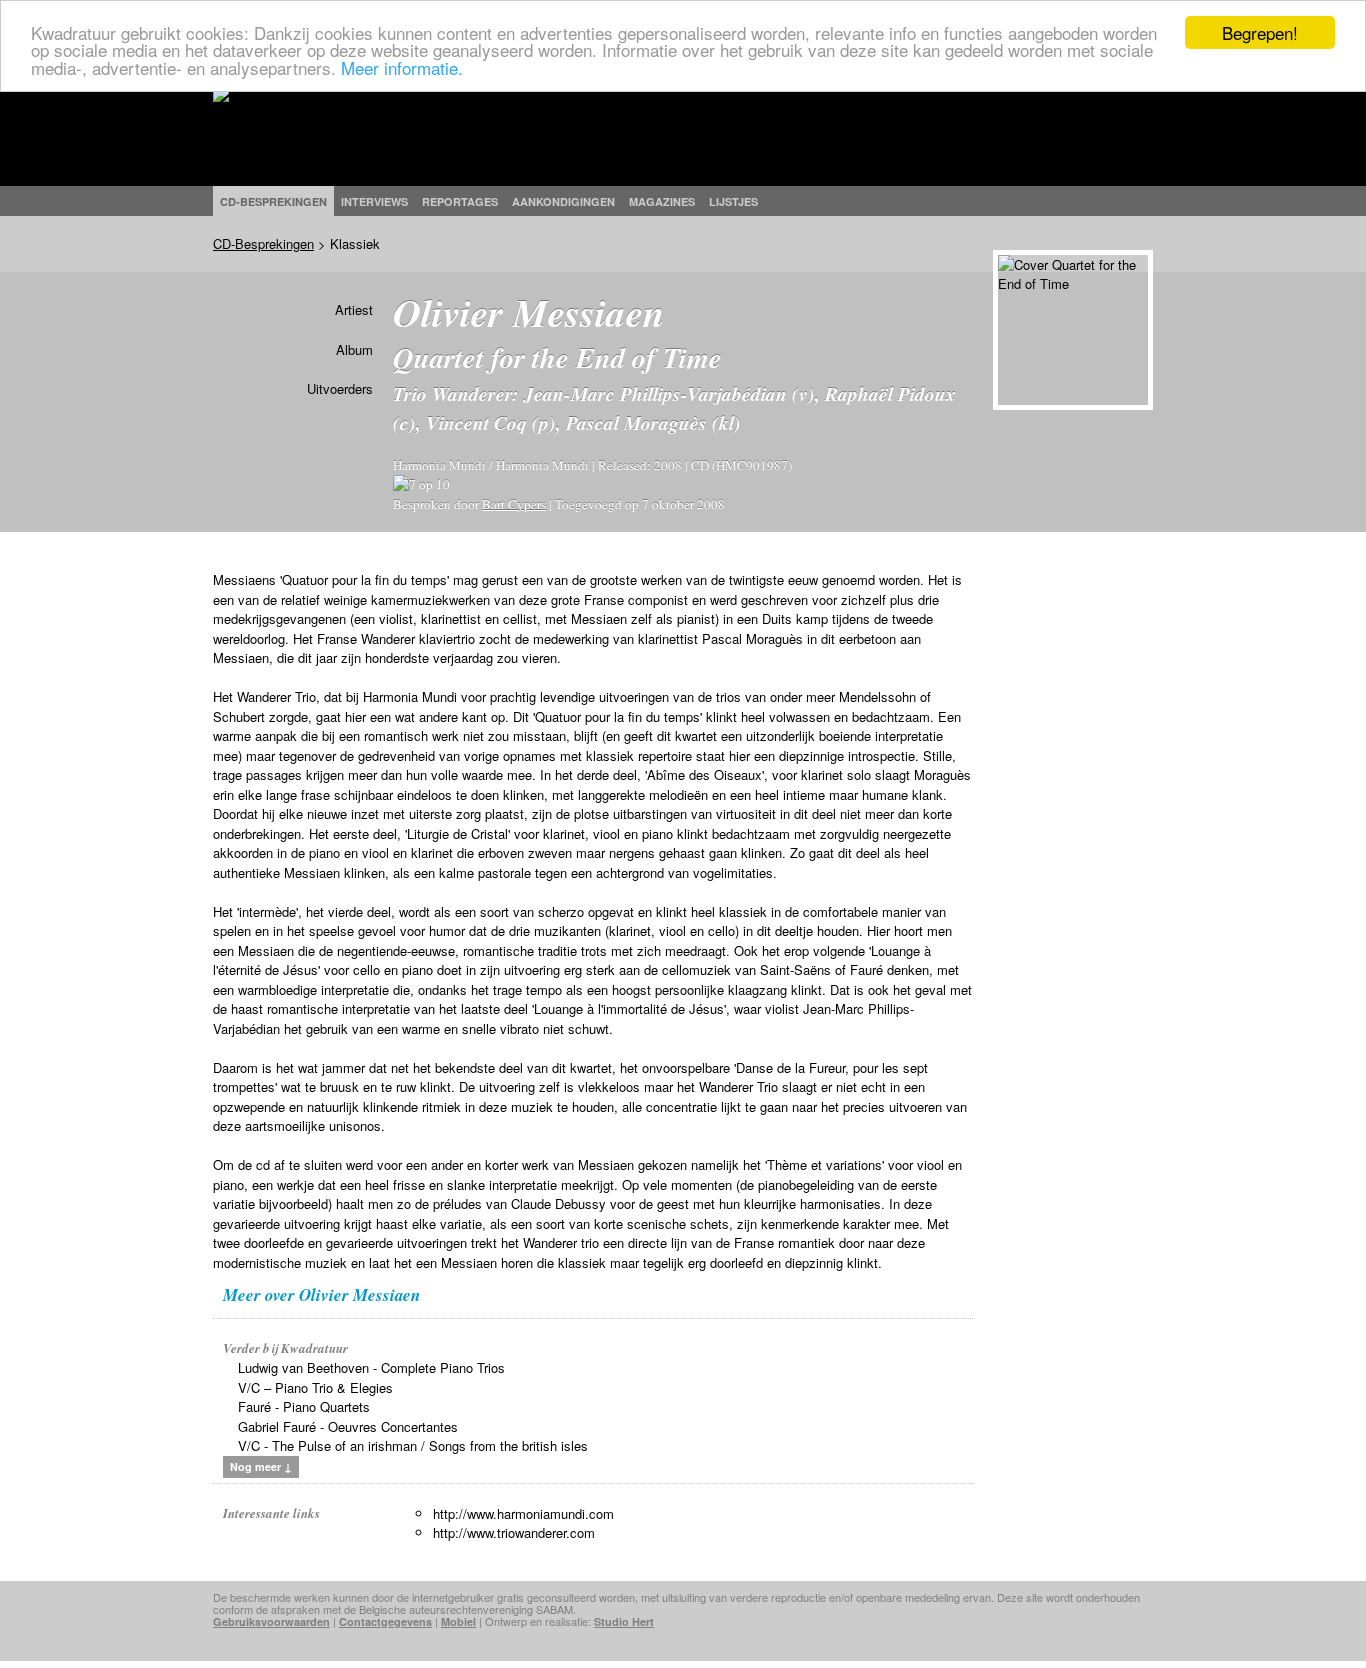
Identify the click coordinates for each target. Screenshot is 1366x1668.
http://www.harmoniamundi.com (523, 1513)
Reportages (460, 201)
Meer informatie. (402, 67)
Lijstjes (733, 201)
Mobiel (458, 1621)
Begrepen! (1260, 32)
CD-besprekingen (273, 201)
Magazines (662, 201)
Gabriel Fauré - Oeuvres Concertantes (348, 1426)
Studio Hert (624, 1621)
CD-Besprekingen (263, 243)
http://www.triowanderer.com (514, 1532)
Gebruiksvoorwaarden (271, 1621)
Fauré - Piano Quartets (304, 1406)
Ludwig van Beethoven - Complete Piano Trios (371, 1367)
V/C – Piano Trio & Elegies (315, 1387)
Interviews (374, 201)
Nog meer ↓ (261, 1466)
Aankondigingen (563, 201)
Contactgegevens (385, 1621)
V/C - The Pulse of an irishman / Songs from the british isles (413, 1445)
